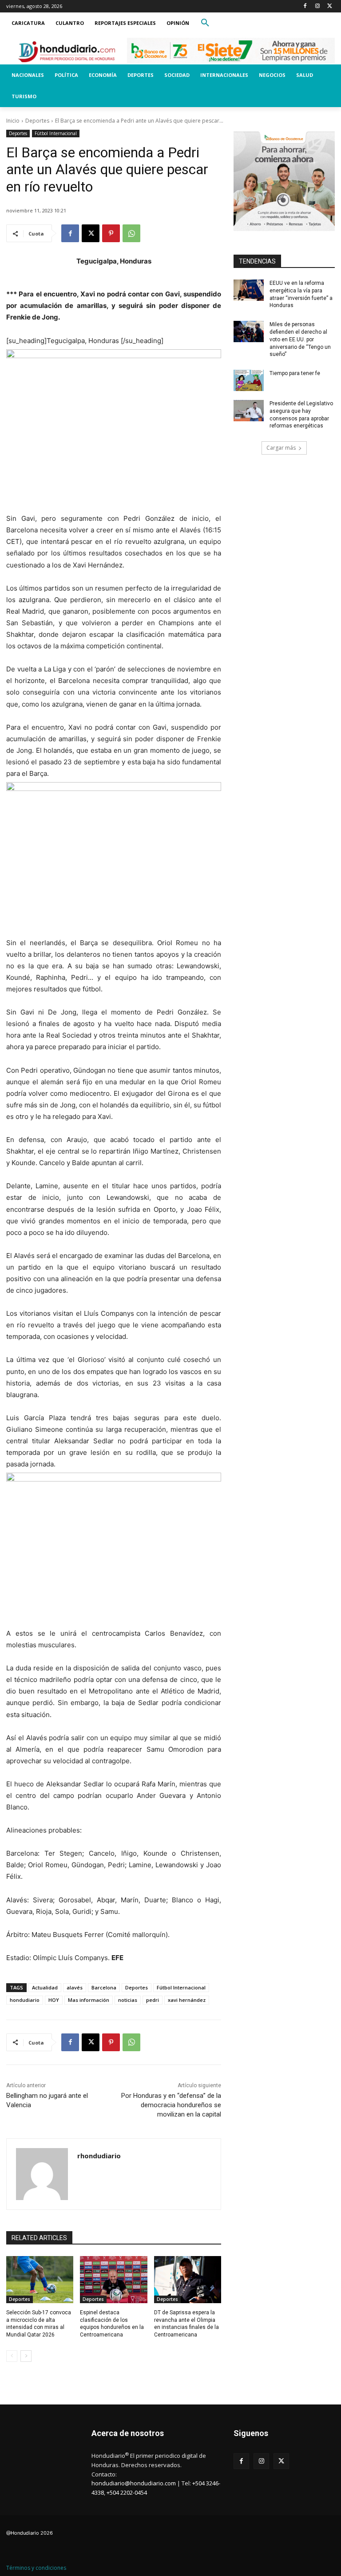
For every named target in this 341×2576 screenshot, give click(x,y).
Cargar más (281, 448)
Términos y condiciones (36, 2568)
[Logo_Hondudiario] (67, 52)
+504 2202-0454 (127, 2492)
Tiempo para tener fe (295, 373)
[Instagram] (317, 6)
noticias (128, 2000)
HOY (54, 2000)
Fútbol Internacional (56, 133)
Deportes (37, 121)
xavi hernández (187, 2000)
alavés (75, 1987)
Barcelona (104, 1987)
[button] (205, 23)
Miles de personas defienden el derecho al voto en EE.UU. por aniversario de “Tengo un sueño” (300, 339)
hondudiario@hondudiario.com (134, 2483)
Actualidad (45, 1987)
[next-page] (26, 2356)
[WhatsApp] (131, 233)
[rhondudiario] (42, 2174)
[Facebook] (305, 6)
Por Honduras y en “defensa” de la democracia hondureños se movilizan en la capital (171, 2105)
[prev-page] (12, 2356)
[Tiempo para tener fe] (249, 380)
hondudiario (25, 2000)
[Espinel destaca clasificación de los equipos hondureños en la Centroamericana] (113, 2280)
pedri (153, 2000)
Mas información (89, 2000)
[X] (330, 6)
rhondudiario (99, 2156)
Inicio (13, 121)
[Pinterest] (111, 233)
